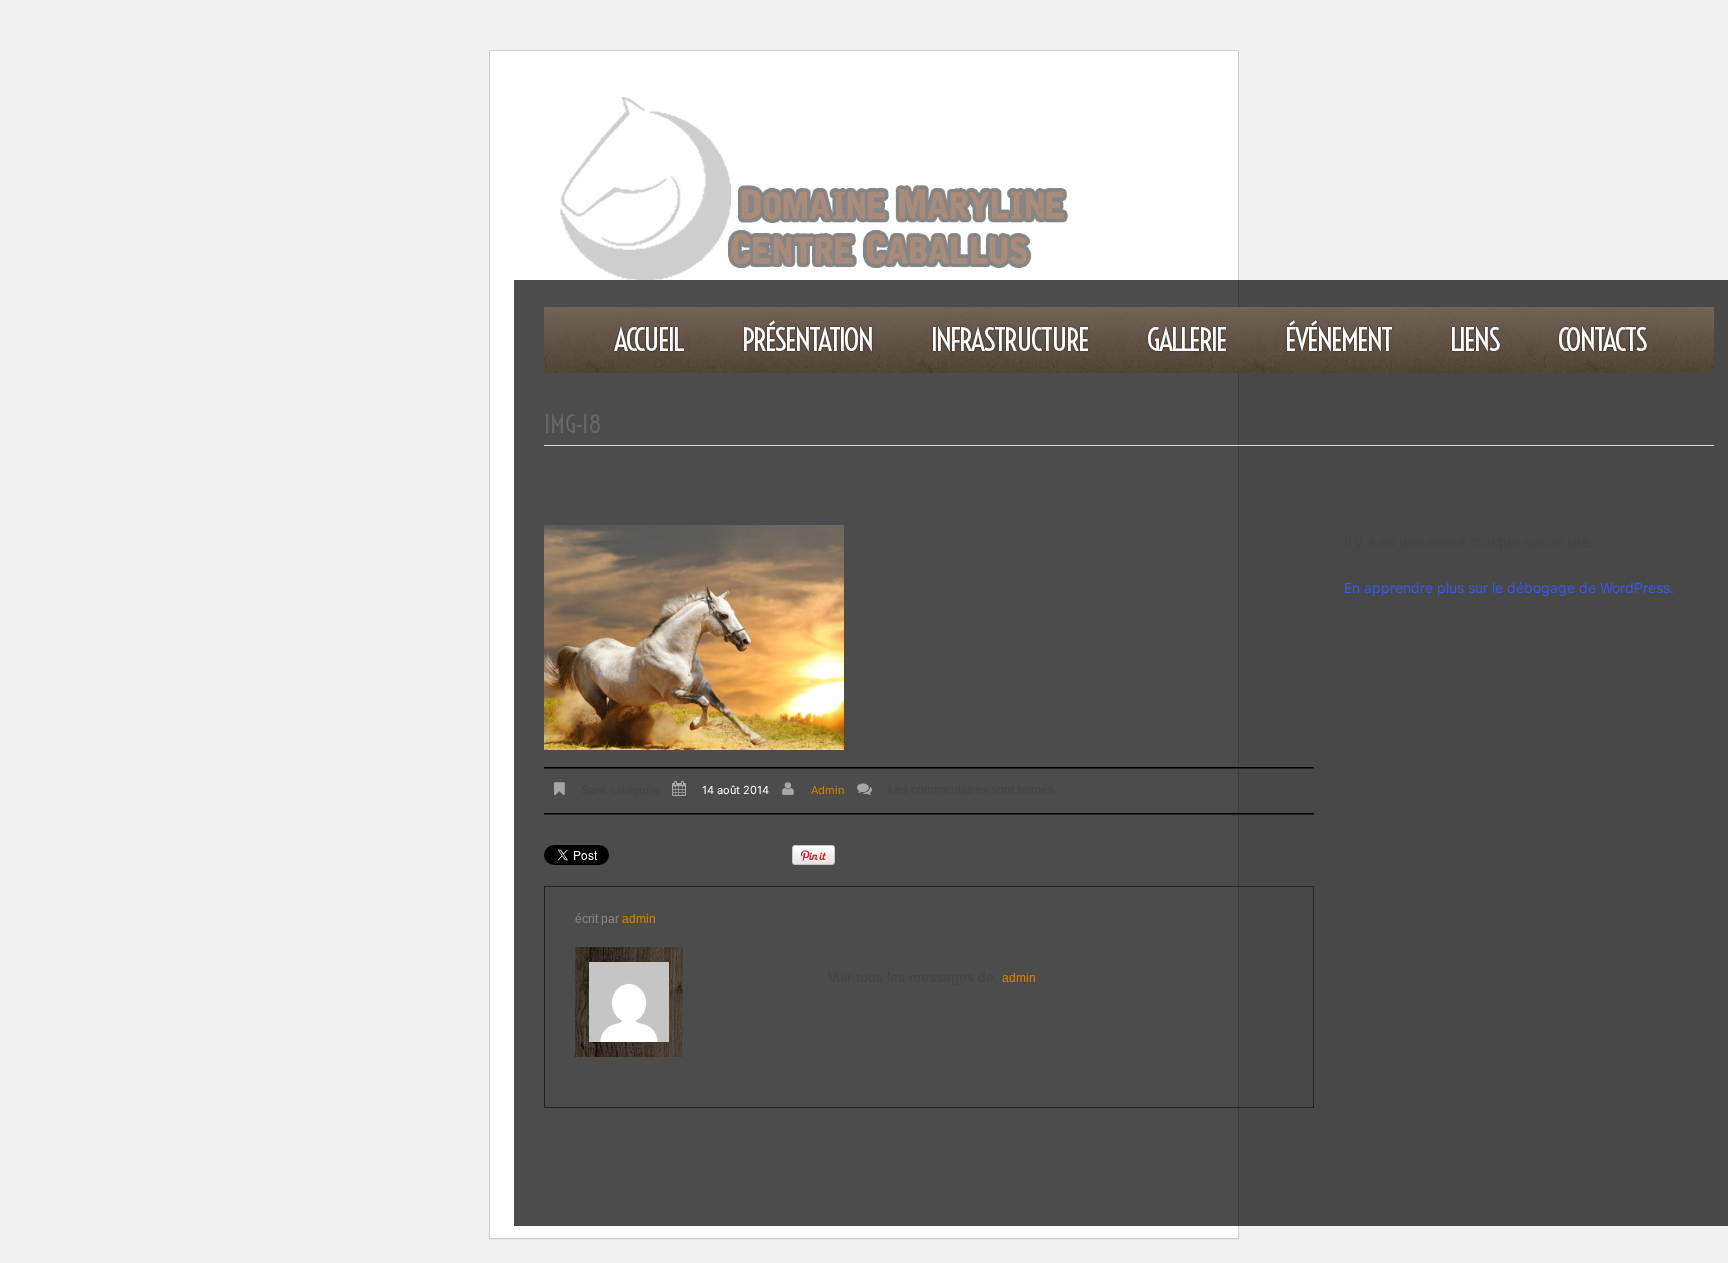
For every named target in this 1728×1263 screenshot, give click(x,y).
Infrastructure (1009, 340)
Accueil (648, 340)
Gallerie (1186, 340)
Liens (1474, 340)
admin (827, 790)
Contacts (1602, 340)
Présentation (807, 340)
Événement (1338, 340)
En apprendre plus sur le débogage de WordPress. (1509, 587)
